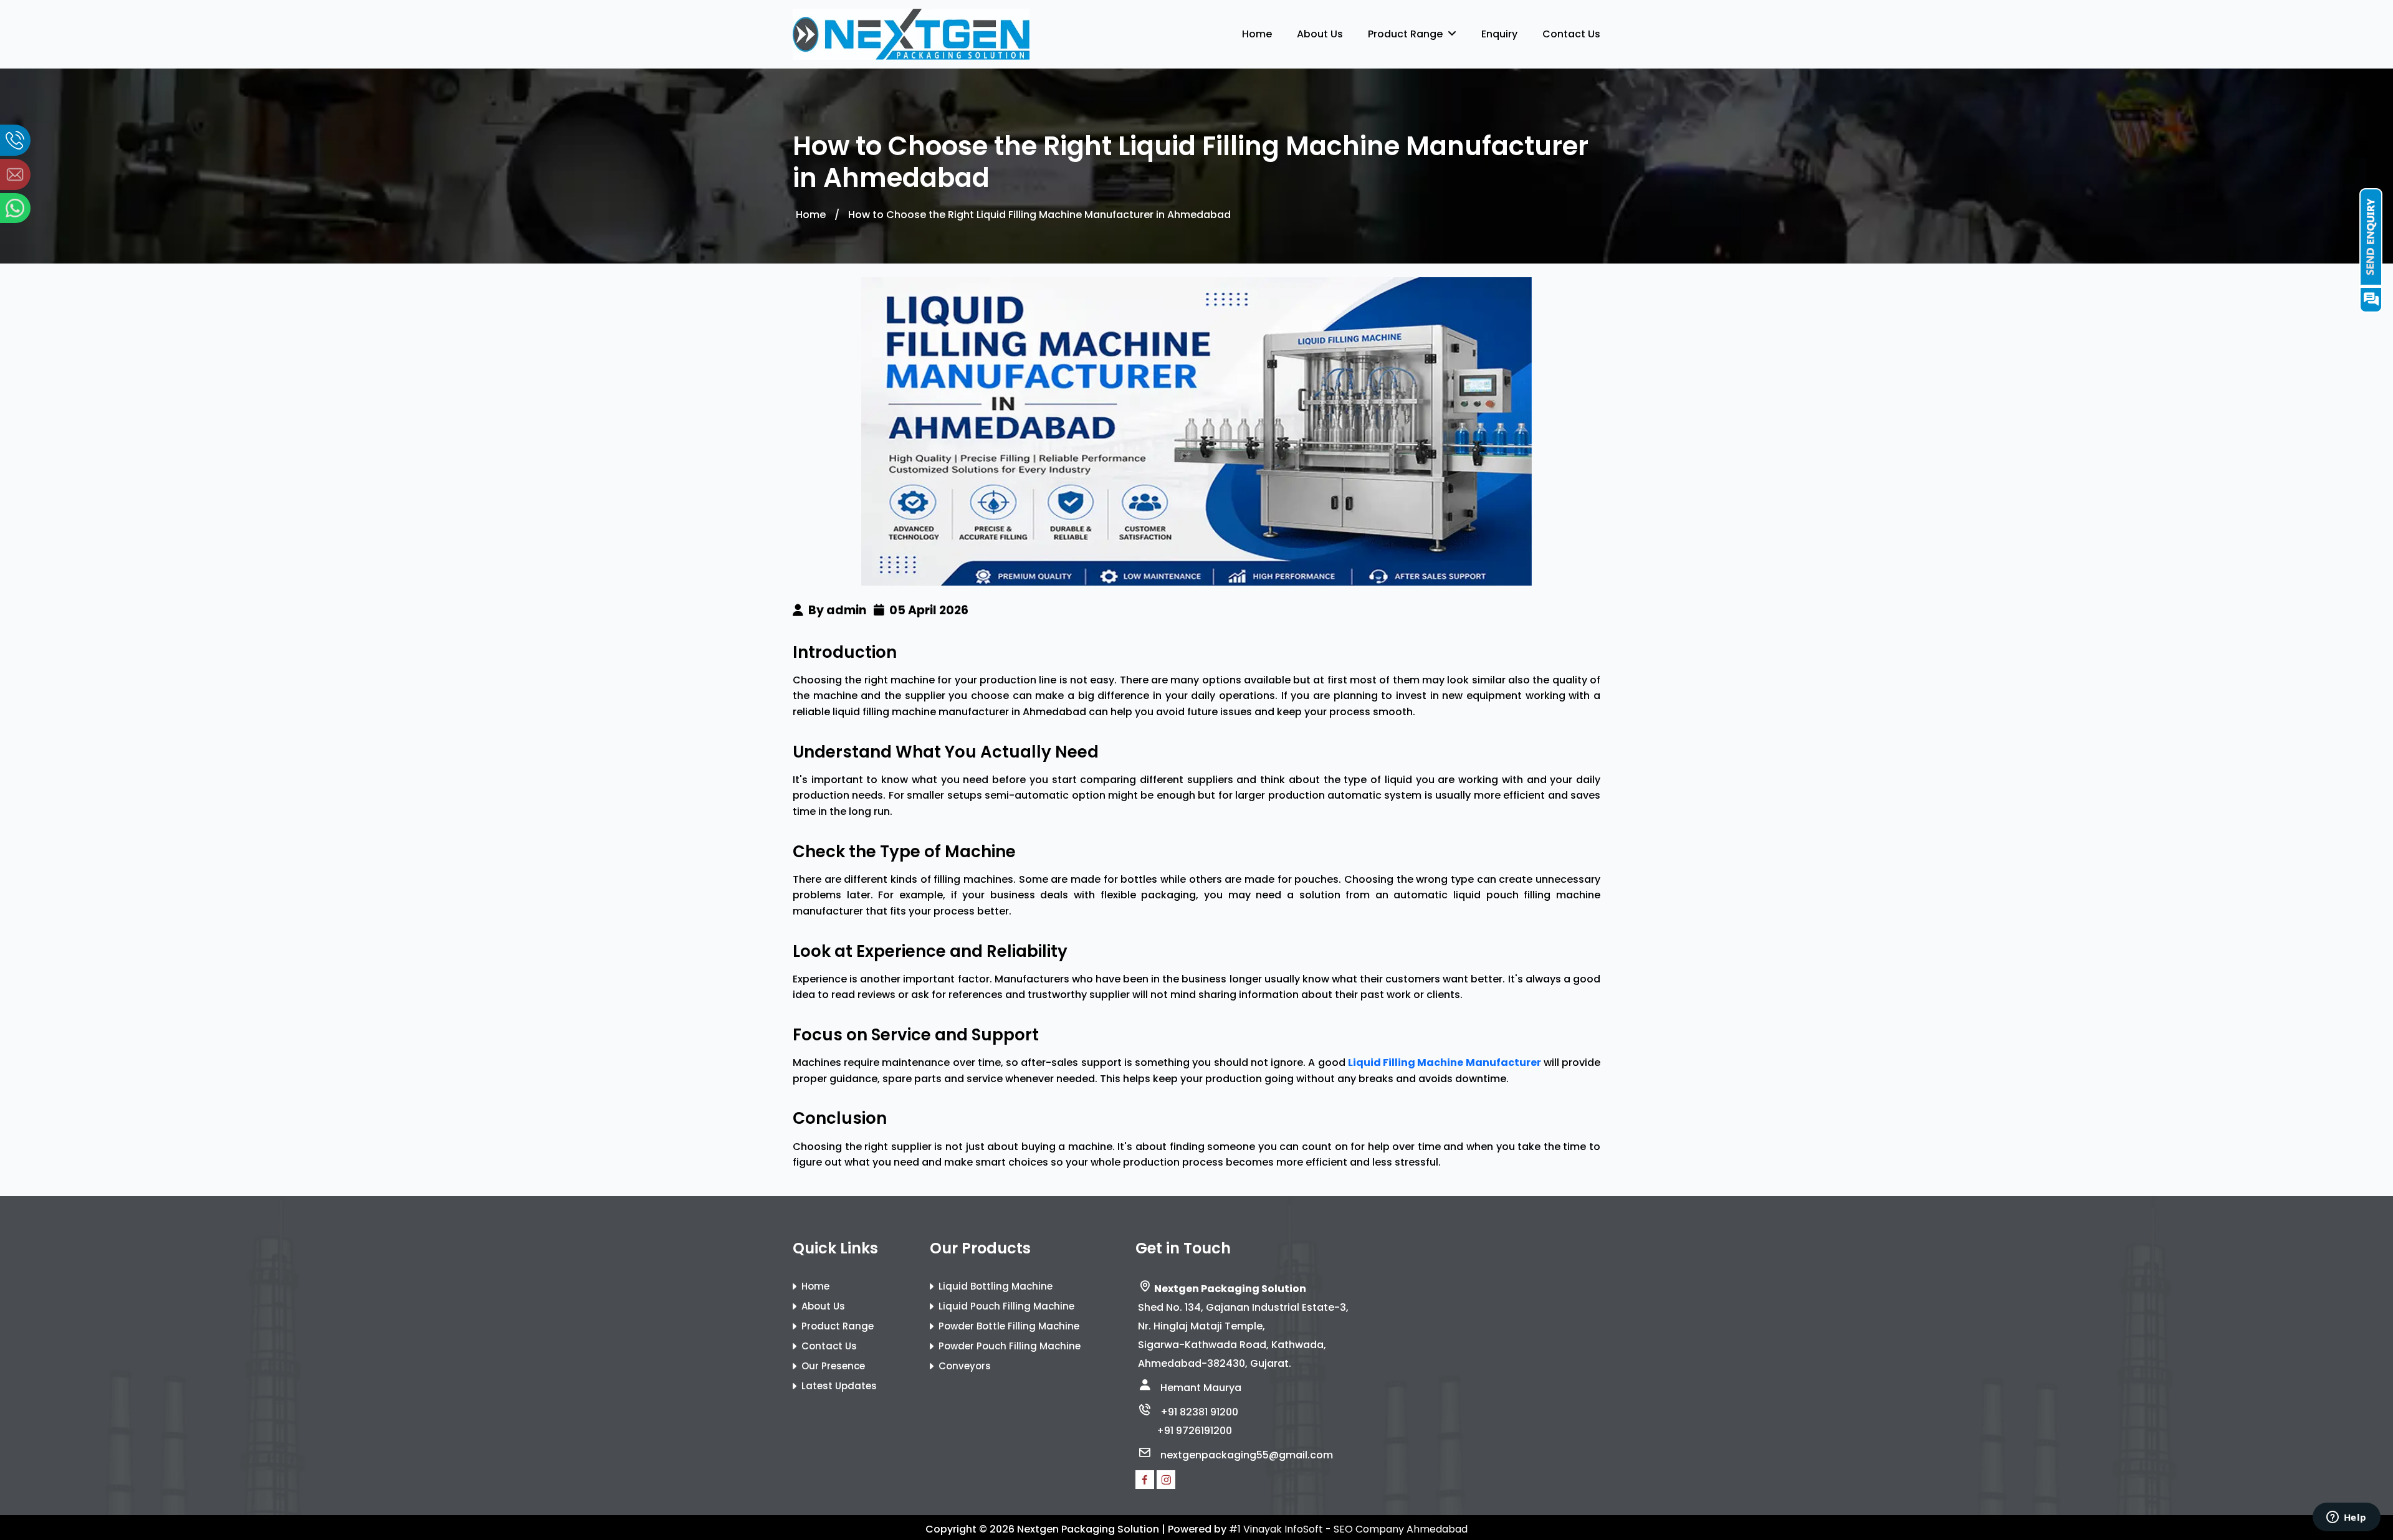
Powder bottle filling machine (1009, 1326)
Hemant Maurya (1201, 1388)
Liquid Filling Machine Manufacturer (1445, 1062)
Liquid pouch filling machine (1006, 1306)
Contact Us (1571, 34)
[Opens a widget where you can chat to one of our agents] (2346, 1518)
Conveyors (965, 1366)
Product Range (1408, 34)
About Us (1320, 34)
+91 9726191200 (1194, 1431)
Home (1257, 34)
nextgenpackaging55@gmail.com (1247, 1455)
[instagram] (1166, 1480)
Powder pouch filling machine (1010, 1346)
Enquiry (1499, 34)
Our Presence (833, 1366)
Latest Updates (839, 1386)
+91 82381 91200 (1199, 1412)
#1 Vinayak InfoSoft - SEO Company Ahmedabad (1348, 1529)
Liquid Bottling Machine (996, 1286)
